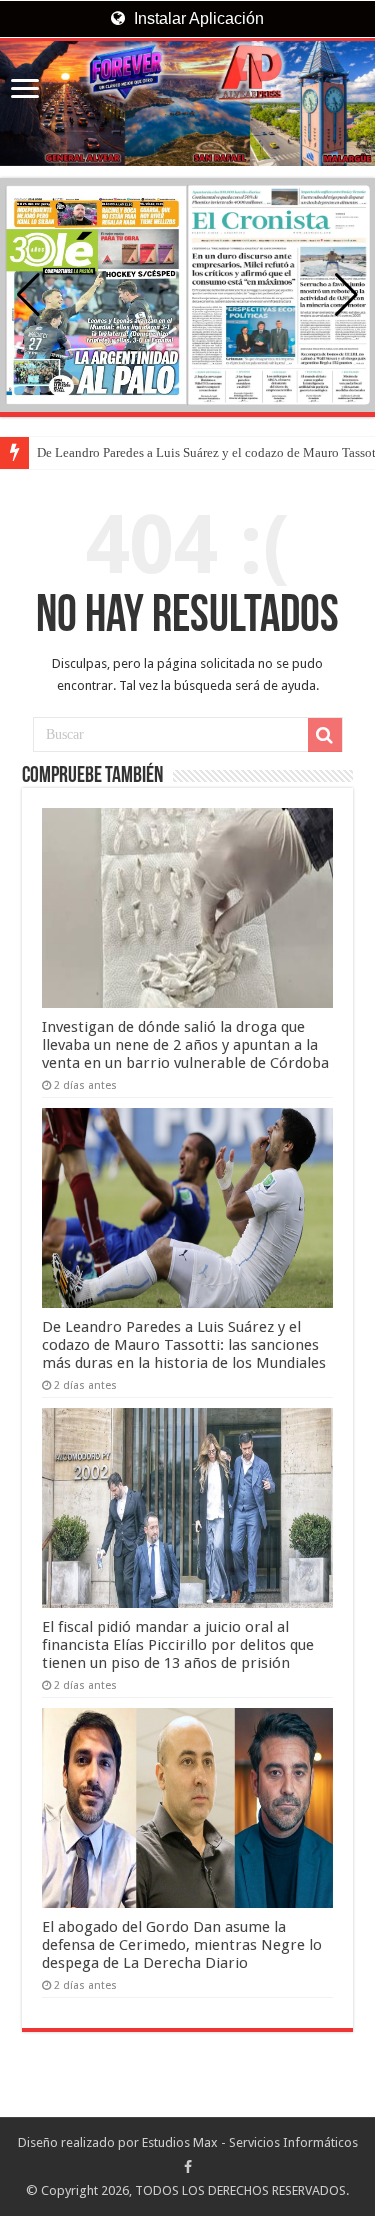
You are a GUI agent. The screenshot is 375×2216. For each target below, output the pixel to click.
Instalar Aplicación (197, 18)
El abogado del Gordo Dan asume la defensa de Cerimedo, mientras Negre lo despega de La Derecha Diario (182, 1945)
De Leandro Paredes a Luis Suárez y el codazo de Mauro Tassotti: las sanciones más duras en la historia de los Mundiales (184, 1345)
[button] (346, 295)
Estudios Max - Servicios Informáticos (250, 2142)
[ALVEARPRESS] (187, 103)
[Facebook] (188, 2167)
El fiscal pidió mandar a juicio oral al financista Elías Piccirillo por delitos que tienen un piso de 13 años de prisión (178, 1645)
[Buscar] (325, 735)
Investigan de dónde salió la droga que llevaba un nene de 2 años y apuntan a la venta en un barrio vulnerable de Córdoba (185, 1045)
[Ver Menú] (25, 90)
